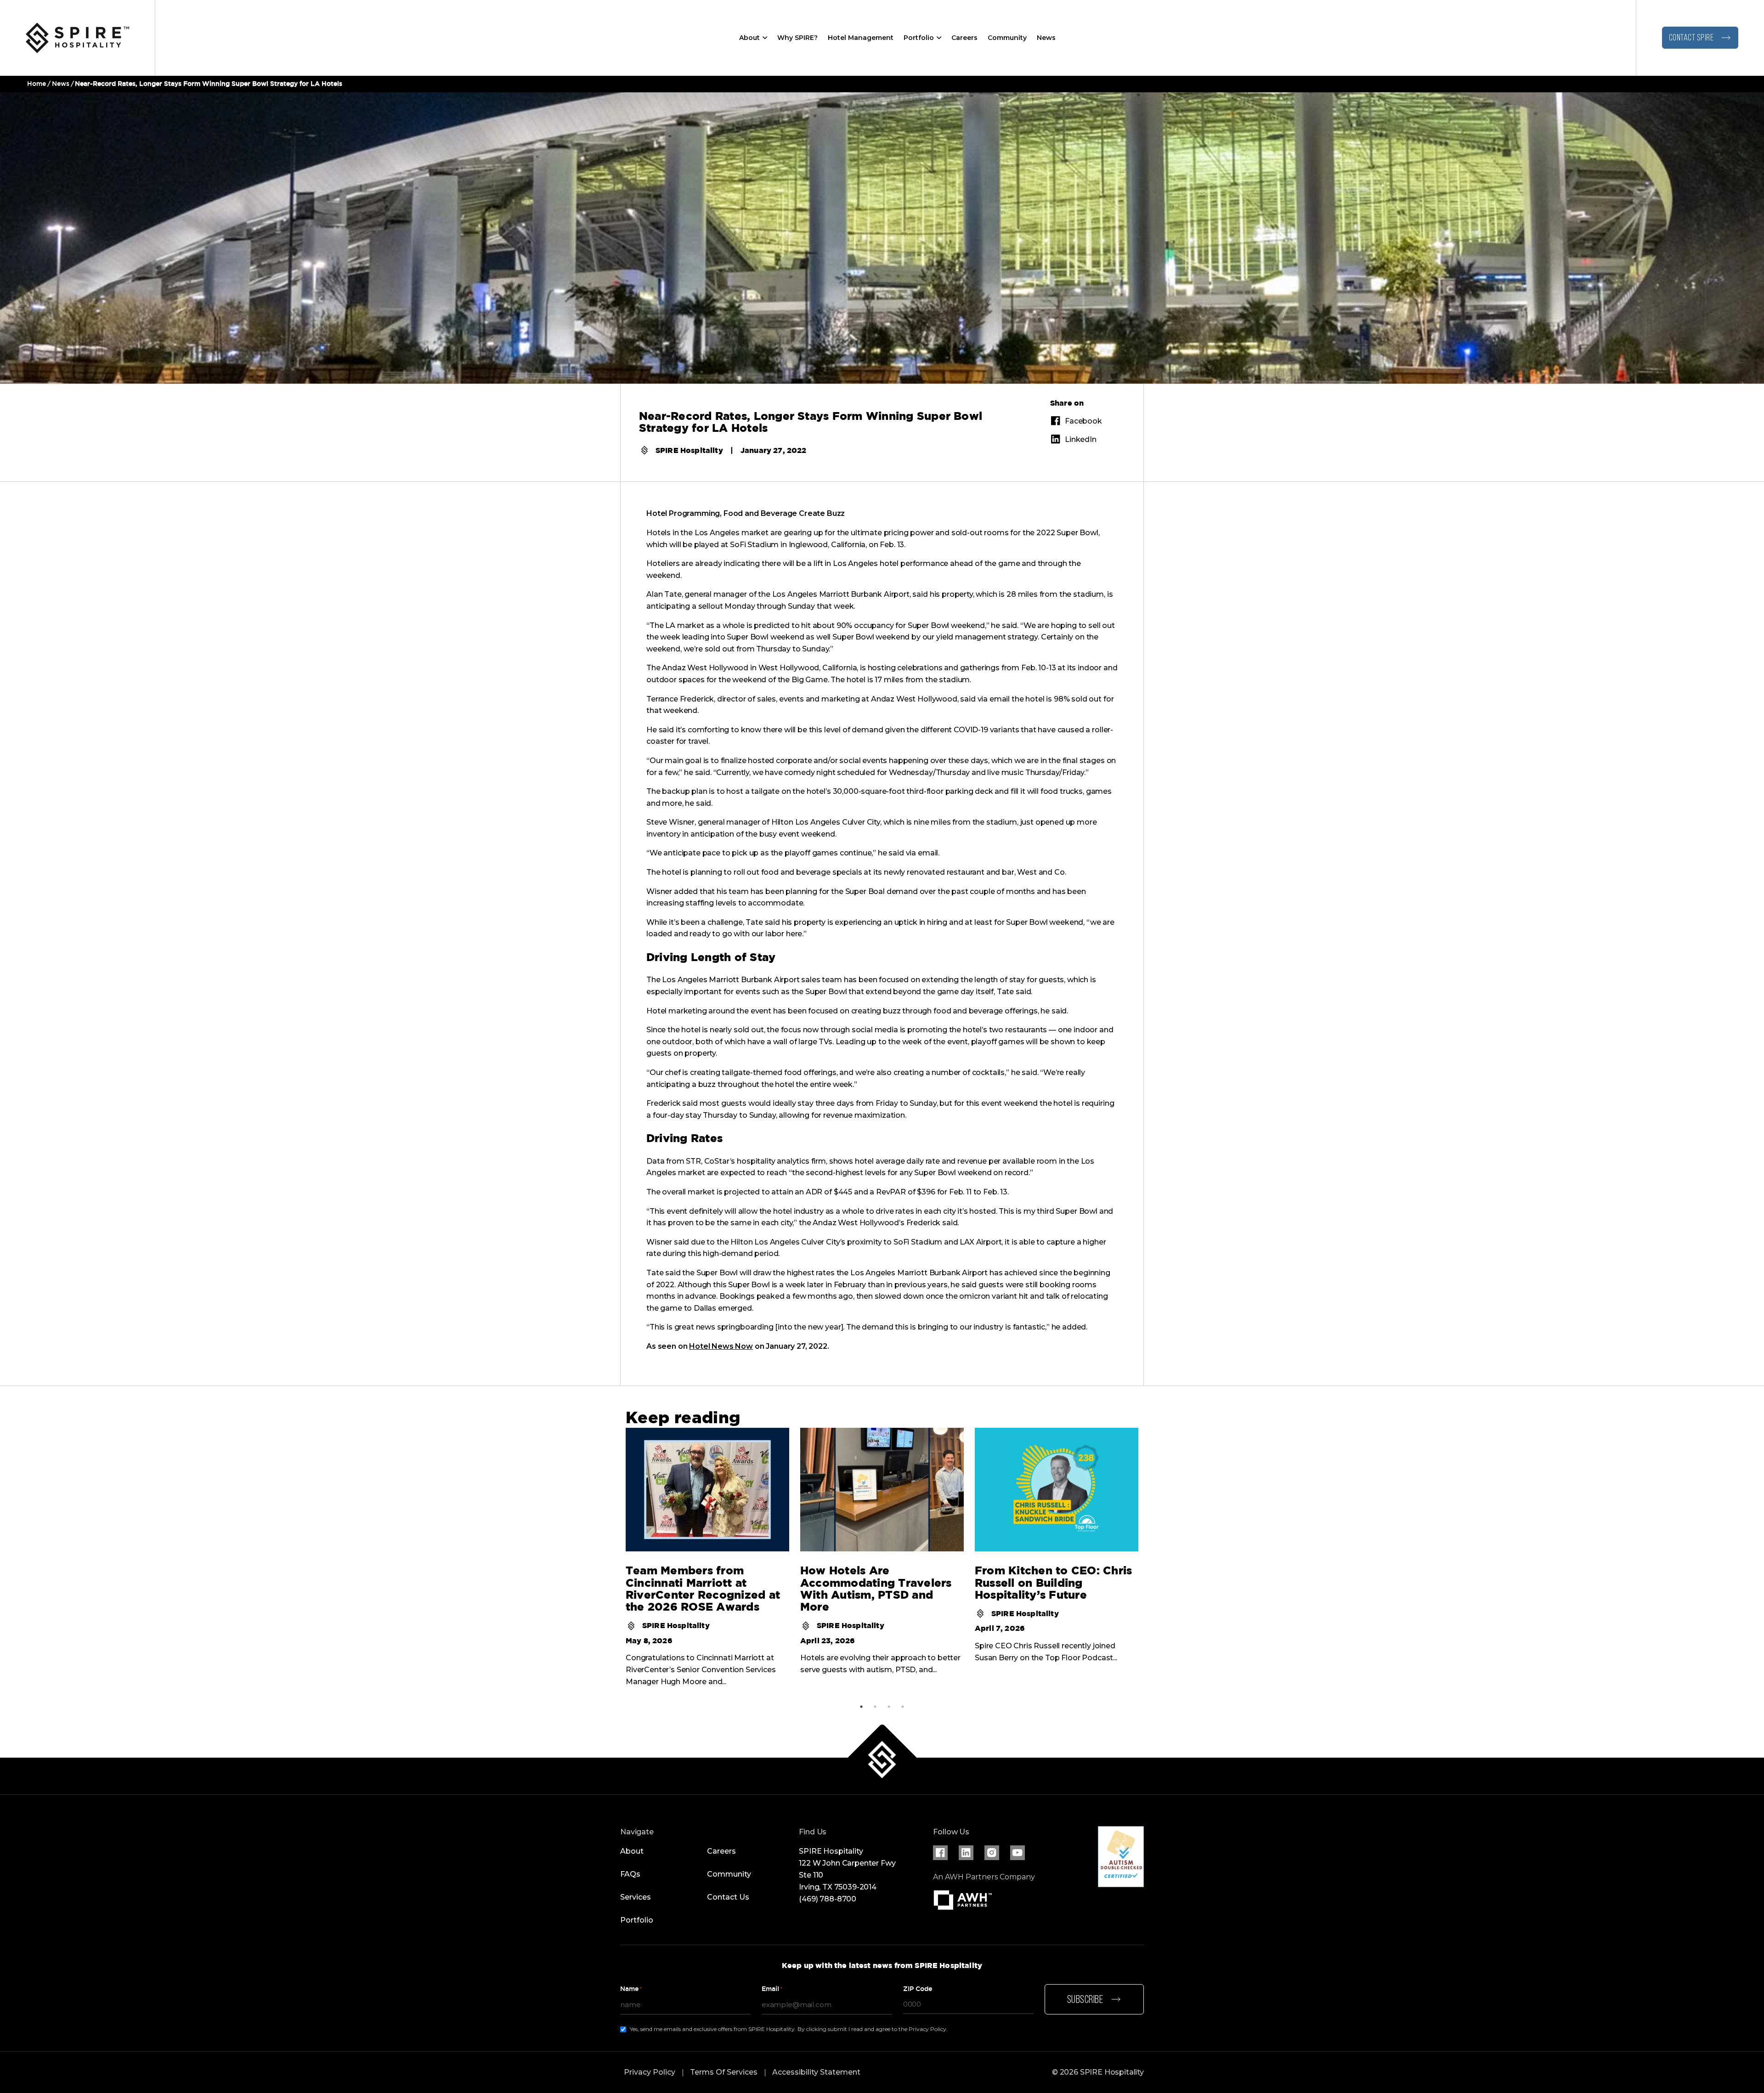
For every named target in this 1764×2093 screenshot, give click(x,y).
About (749, 38)
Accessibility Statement (816, 2072)
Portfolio (919, 38)
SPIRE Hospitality (689, 450)
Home (37, 84)
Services (636, 1897)
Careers (964, 38)
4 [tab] (903, 1707)
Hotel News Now (721, 1346)
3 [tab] (889, 1707)
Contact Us (728, 1897)
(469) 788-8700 (828, 1899)
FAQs (630, 1874)
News (1046, 38)
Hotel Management (861, 38)
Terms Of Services (724, 2072)
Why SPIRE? (797, 38)
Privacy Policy (650, 2072)
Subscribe (1085, 2000)
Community (1007, 38)
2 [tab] (875, 1707)
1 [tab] (861, 1707)
